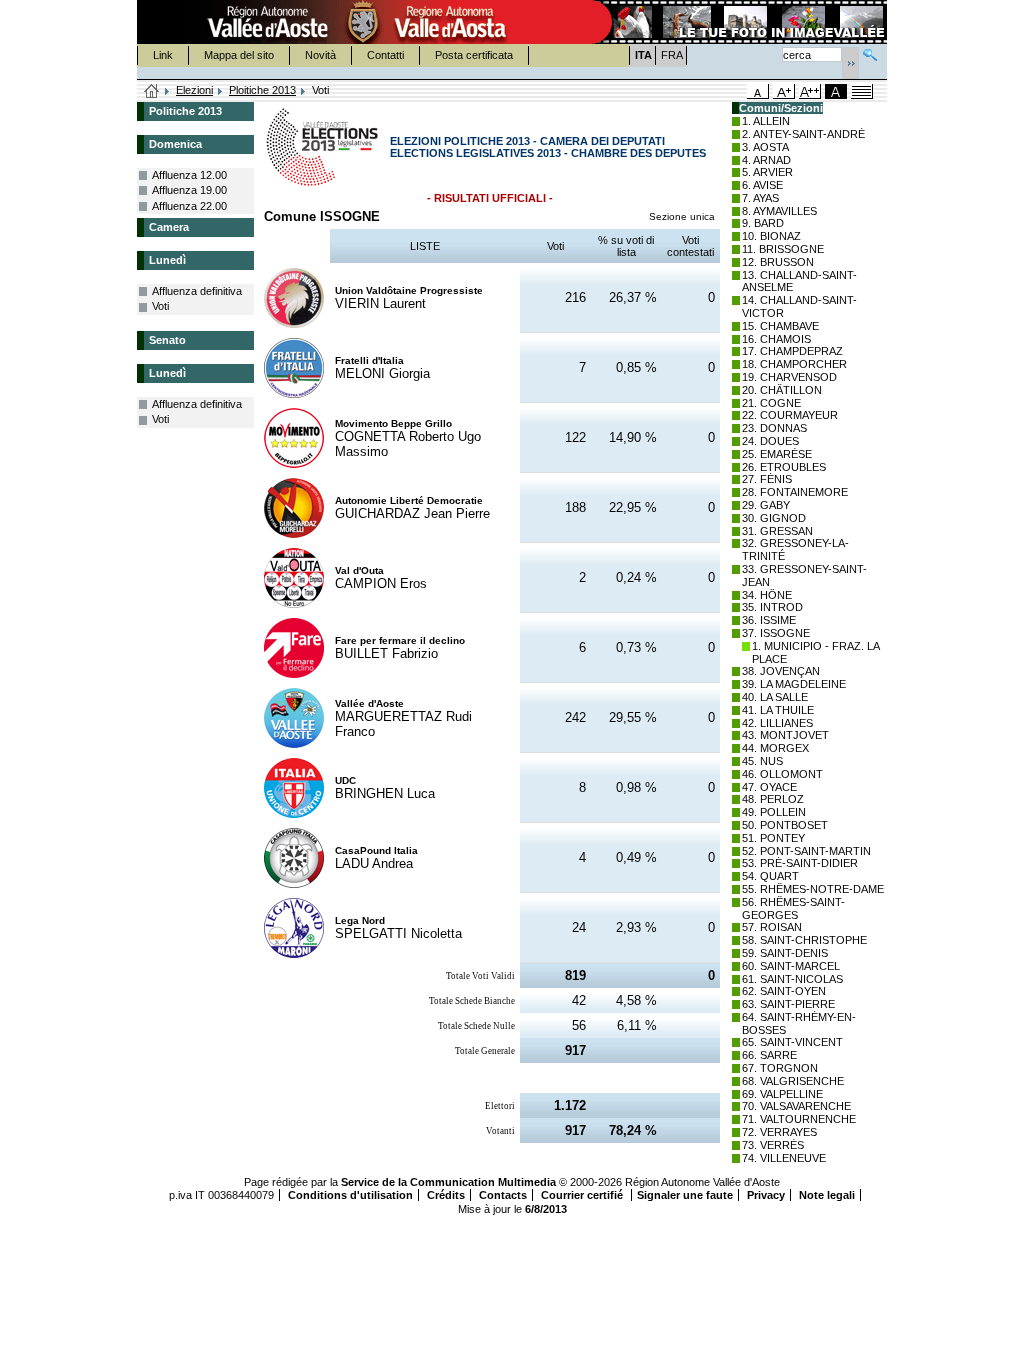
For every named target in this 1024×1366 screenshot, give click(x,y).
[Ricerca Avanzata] (870, 52)
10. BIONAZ (771, 236)
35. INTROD (772, 607)
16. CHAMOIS (776, 339)
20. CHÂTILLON (782, 390)
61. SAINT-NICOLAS (792, 979)
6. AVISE (762, 185)
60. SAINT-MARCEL (791, 966)
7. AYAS (760, 198)
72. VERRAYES (779, 1132)
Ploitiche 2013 (262, 90)
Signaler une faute (685, 1195)
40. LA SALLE (775, 697)
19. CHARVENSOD (789, 377)
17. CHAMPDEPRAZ (792, 351)
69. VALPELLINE (782, 1094)
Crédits (446, 1195)
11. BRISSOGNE (783, 249)
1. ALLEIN (766, 121)
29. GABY (766, 505)
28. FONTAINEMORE (795, 492)
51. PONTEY (773, 838)
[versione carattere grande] (784, 91)
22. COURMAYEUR (790, 415)
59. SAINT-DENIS (785, 953)
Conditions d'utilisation (350, 1195)
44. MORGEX (775, 748)
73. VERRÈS (773, 1145)
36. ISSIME (769, 620)
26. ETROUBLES (784, 467)
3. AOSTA (765, 147)
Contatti (385, 55)
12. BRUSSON (778, 262)
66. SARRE (769, 1055)
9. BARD (763, 223)
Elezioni (194, 90)
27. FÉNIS (767, 479)
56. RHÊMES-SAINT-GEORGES (793, 908)
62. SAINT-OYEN (784, 991)
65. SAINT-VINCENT (792, 1042)
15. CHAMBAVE (780, 326)
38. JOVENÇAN (781, 671)
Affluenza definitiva (197, 291)
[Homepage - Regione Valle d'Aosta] (363, 22)
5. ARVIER (767, 172)
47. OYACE (769, 787)
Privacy (766, 1195)
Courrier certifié (583, 1195)
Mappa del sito (239, 55)
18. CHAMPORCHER (794, 364)
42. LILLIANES (777, 723)
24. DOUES (770, 441)
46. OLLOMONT (782, 774)
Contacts (503, 1195)
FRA (672, 55)
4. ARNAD (766, 160)
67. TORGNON (780, 1068)
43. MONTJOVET (785, 735)
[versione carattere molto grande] (810, 91)
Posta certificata (474, 55)
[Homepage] (152, 92)
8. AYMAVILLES (779, 211)
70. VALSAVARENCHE (796, 1106)
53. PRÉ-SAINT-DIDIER (800, 863)
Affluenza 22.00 (189, 206)
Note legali (827, 1195)
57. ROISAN (772, 927)
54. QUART (770, 876)
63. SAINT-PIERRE (788, 1004)
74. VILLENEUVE (784, 1158)
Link (163, 55)
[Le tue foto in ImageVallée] (738, 22)
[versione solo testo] (862, 91)
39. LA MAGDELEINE (794, 684)
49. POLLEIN (774, 812)
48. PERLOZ (773, 799)
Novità (320, 55)
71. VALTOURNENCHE (799, 1119)
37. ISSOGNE (776, 633)
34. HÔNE (767, 595)
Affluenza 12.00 (189, 175)
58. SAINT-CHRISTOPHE (804, 940)
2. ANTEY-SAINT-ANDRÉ (803, 134)
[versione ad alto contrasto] (836, 91)
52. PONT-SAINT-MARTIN (806, 851)
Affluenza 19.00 (189, 190)
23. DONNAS (774, 428)
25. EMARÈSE (777, 454)
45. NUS (762, 761)
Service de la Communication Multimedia (448, 1182)
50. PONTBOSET (785, 825)
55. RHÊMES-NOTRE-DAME (813, 889)
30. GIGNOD (774, 518)
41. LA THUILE (778, 710)
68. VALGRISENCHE (793, 1081)
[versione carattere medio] (758, 91)
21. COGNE (771, 403)
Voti (160, 306)
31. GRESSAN (777, 531)
